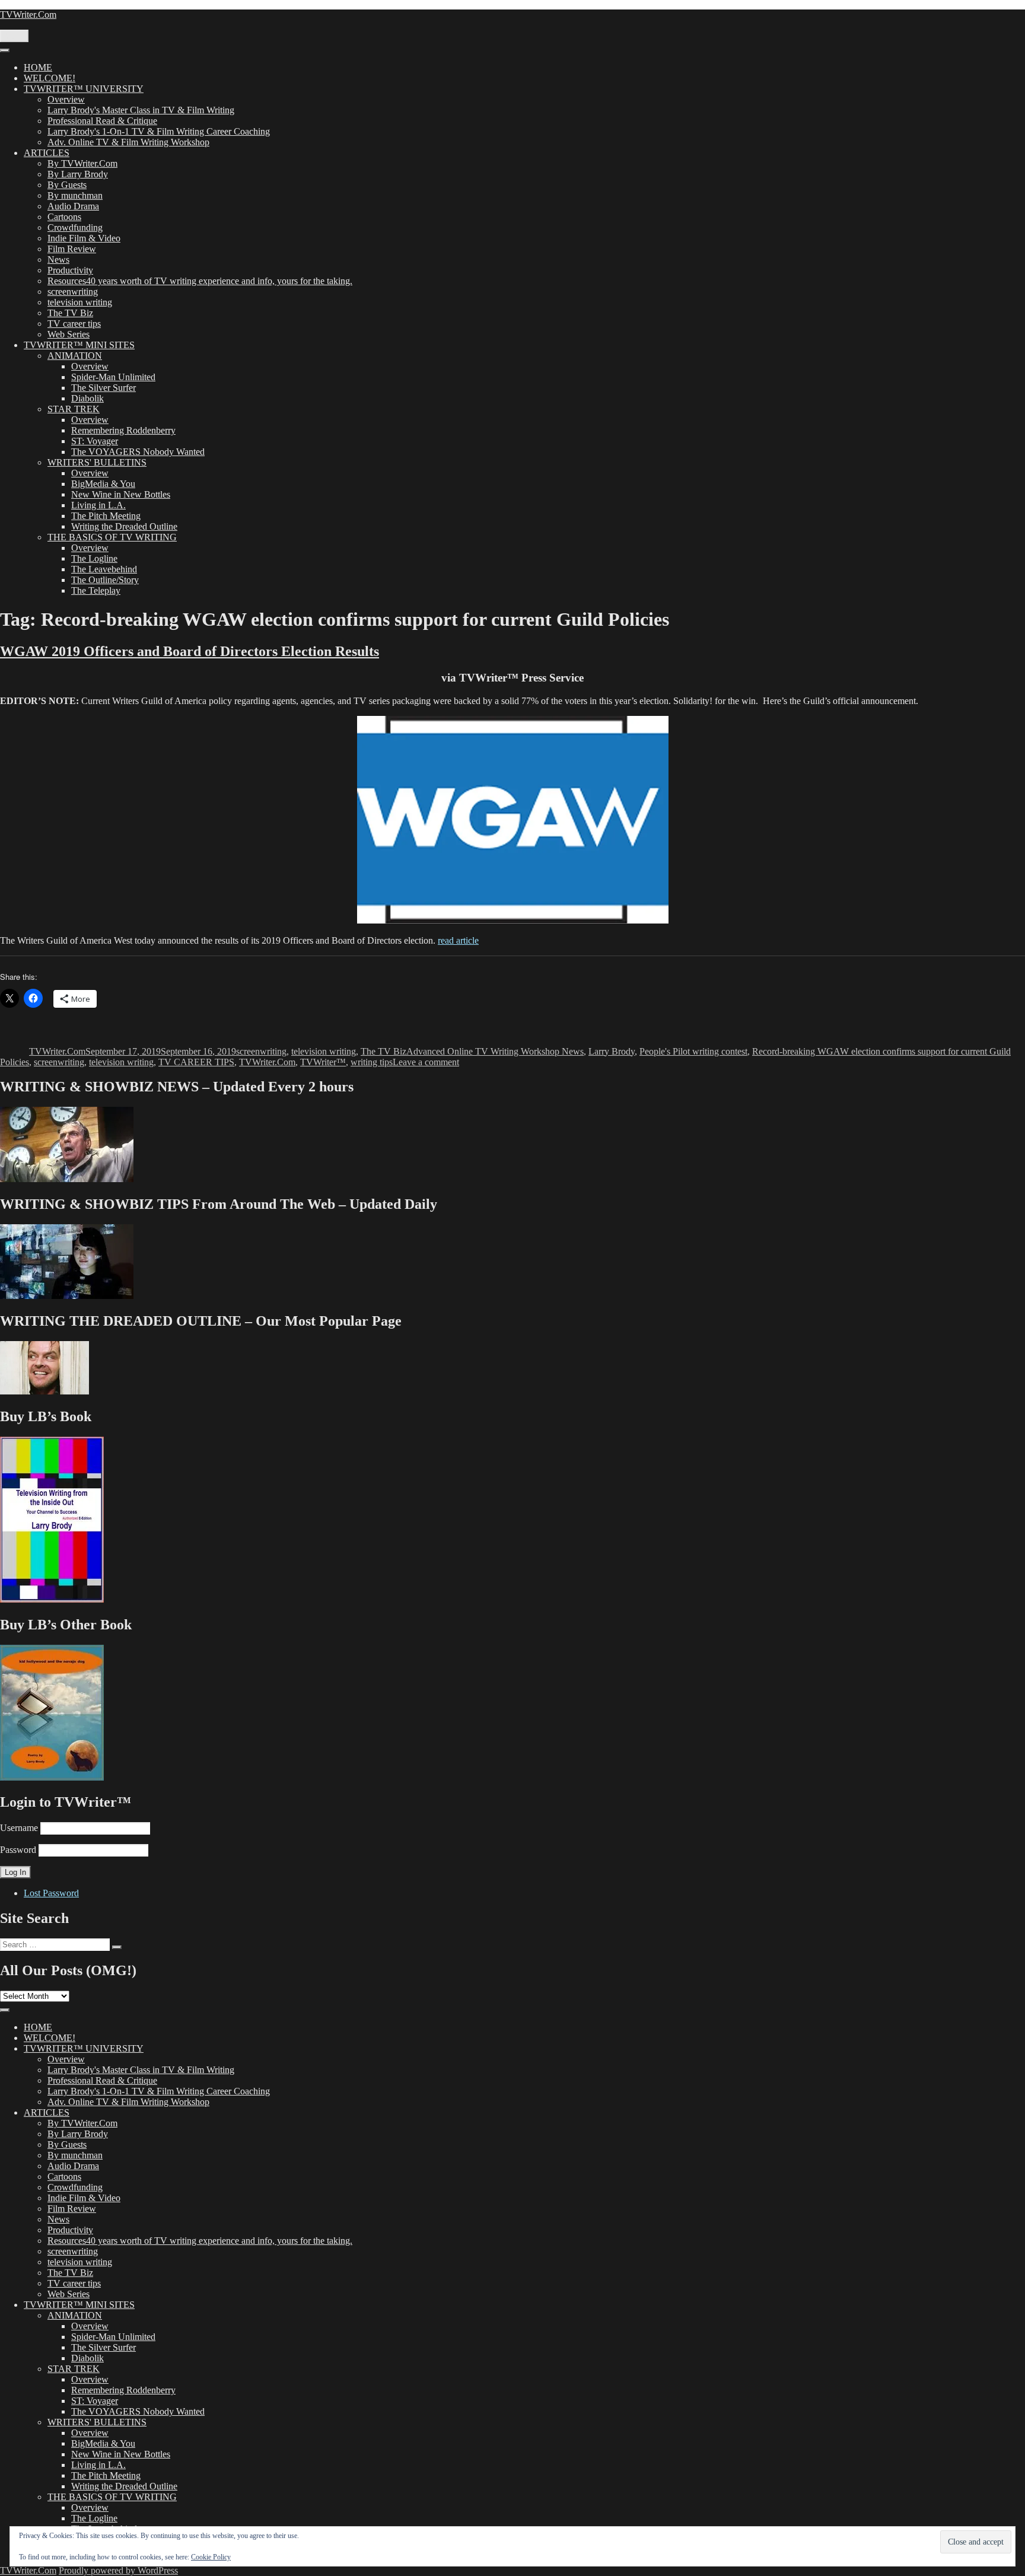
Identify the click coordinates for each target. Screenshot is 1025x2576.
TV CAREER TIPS (196, 1062)
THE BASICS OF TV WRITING (112, 537)
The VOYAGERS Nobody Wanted (138, 452)
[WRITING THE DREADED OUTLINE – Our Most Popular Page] (44, 1391)
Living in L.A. (98, 505)
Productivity (70, 270)
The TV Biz (70, 313)
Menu (14, 36)
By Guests (67, 185)
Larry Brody (612, 1051)
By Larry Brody (78, 174)
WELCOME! (50, 78)
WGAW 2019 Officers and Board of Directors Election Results (190, 651)
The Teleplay (96, 590)
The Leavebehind (104, 569)
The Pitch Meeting (106, 516)
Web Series (69, 334)
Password (18, 1850)
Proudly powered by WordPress (118, 2570)
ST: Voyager (95, 441)
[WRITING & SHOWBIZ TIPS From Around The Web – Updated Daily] (67, 1296)
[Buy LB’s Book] (52, 1599)
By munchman (75, 195)
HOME (38, 67)
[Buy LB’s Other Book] (52, 1777)
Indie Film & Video (84, 238)
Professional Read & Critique (102, 121)
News (58, 259)
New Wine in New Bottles (121, 494)
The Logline (94, 558)
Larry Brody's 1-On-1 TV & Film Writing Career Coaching (159, 131)
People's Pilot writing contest (693, 1051)
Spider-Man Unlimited (113, 377)
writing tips (372, 1062)
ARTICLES (47, 153)
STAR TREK (74, 409)
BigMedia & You (103, 484)
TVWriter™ (323, 1062)
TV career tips (74, 324)
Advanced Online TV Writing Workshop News (495, 1051)
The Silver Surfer (104, 388)
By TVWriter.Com (82, 163)
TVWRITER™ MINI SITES (79, 345)
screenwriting (73, 292)
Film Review (72, 249)
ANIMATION (75, 356)
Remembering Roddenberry (123, 430)
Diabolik (87, 398)
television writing (80, 302)
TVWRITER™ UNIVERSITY (84, 89)
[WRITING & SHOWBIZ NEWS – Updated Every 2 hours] (67, 1179)
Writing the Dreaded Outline (124, 526)
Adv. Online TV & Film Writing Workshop (128, 142)
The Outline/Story (105, 580)
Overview (66, 99)
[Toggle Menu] (5, 50)
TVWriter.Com (28, 15)
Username (19, 1828)
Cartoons (64, 217)
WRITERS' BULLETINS (97, 462)
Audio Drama (73, 206)
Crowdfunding (75, 227)
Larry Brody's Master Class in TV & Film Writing (141, 110)
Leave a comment (426, 1062)
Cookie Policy (211, 2557)
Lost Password (51, 1893)
